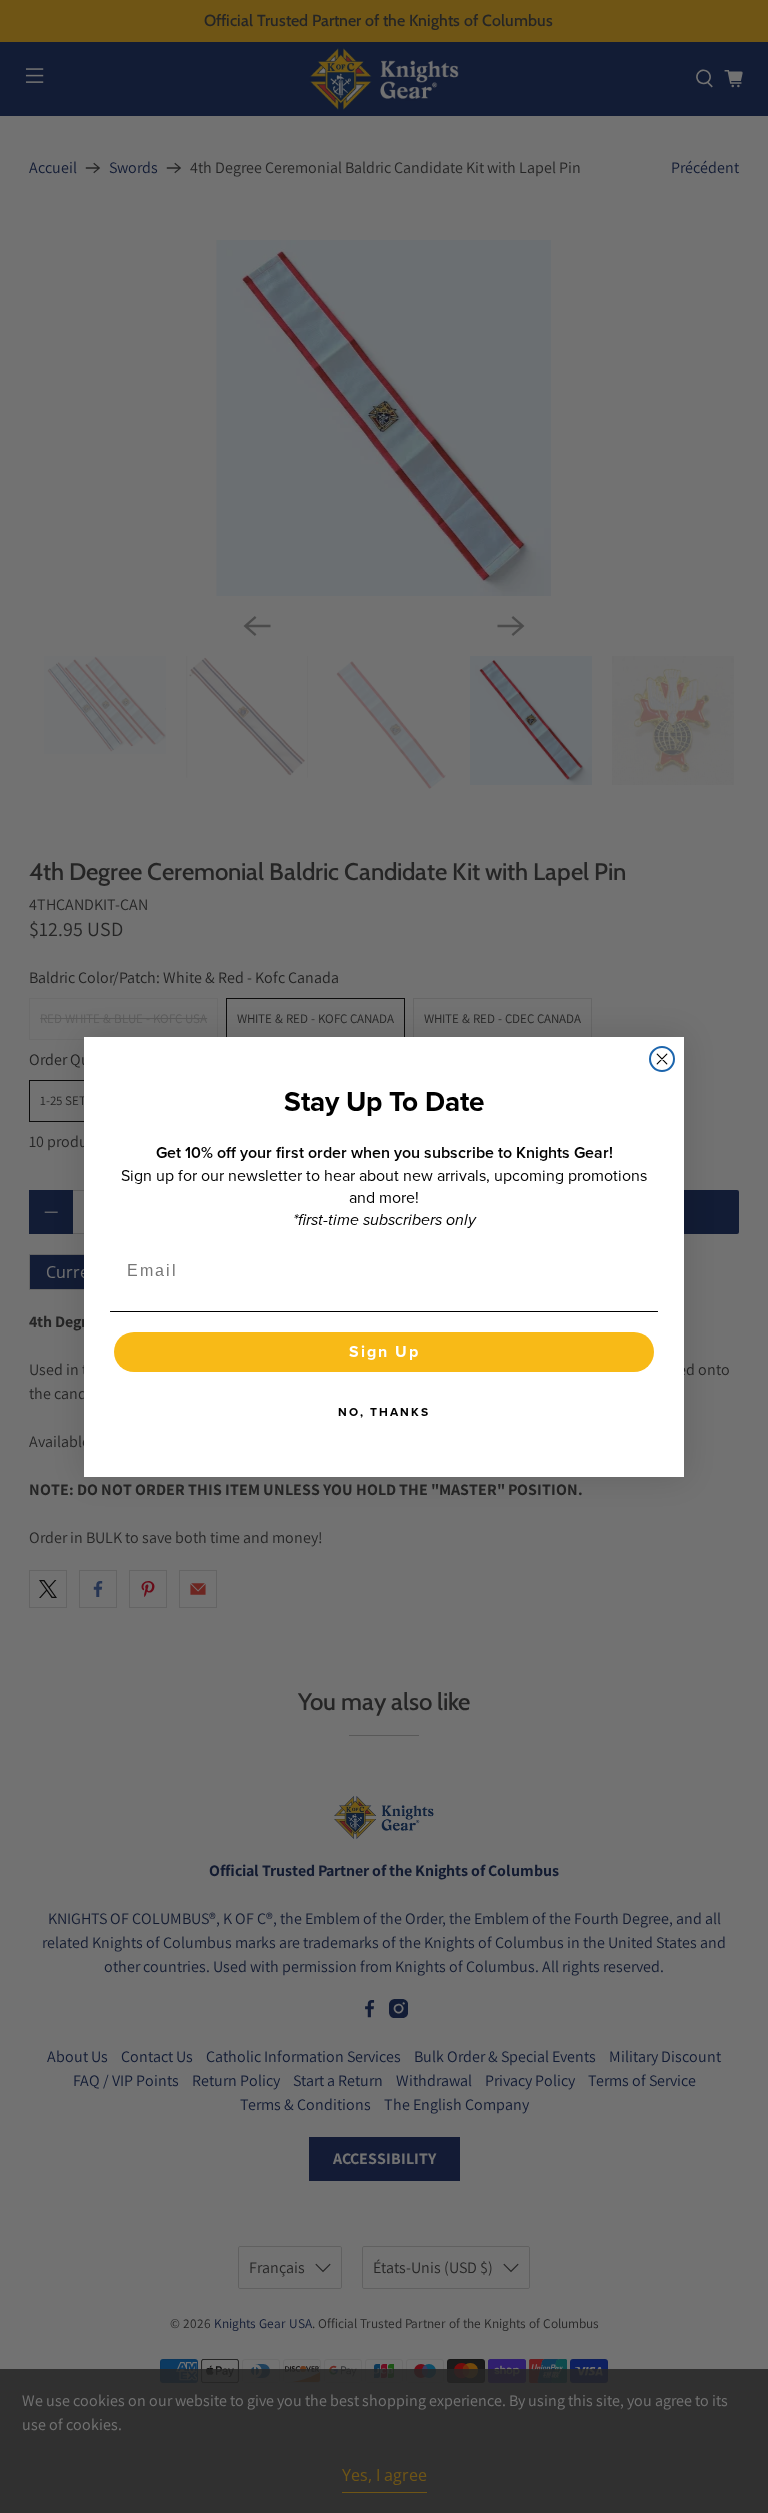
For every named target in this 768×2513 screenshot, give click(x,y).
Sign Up (384, 1351)
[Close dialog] (662, 1059)
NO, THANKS (384, 1411)
